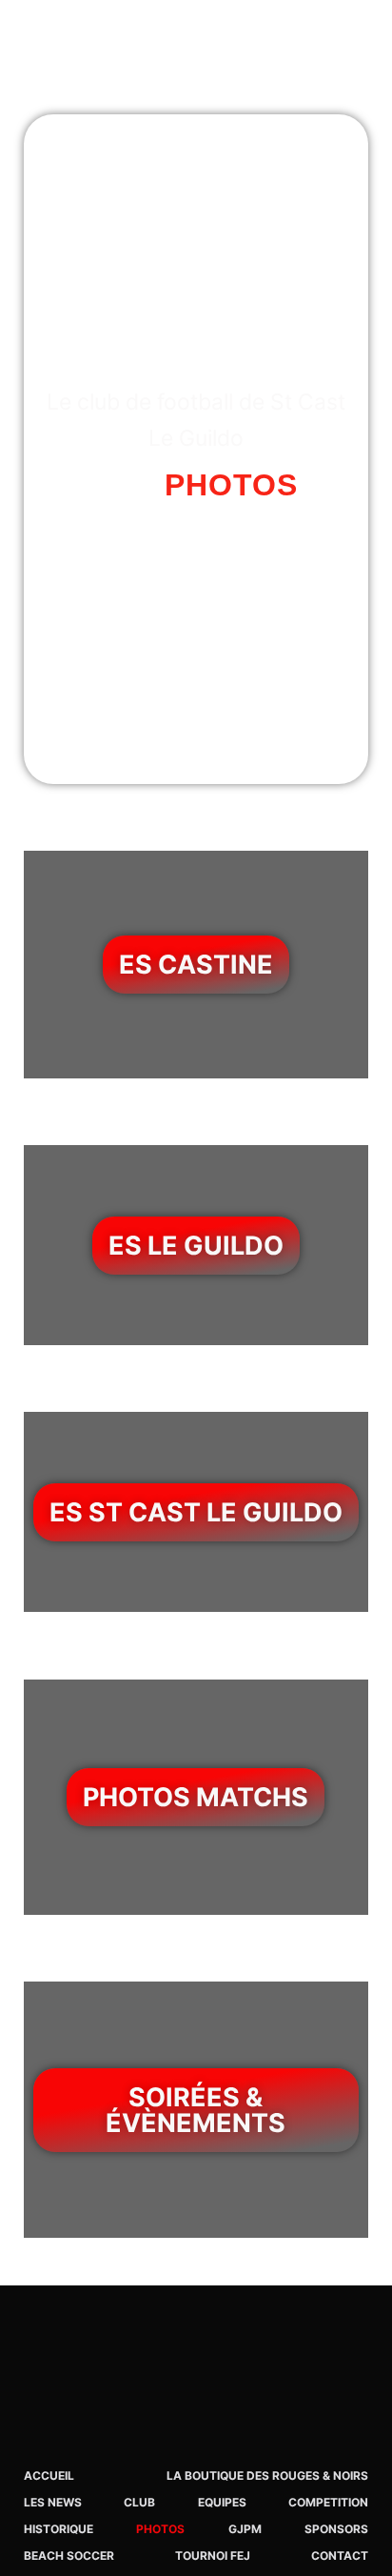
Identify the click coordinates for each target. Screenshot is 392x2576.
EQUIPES (222, 2502)
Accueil (49, 2475)
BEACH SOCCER (69, 2556)
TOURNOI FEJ (213, 2556)
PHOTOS (160, 2529)
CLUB (139, 2502)
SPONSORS (336, 2529)
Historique (59, 2529)
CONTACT (340, 2556)
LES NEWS (53, 2502)
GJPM (245, 2529)
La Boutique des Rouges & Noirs (267, 2475)
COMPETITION (328, 2502)
